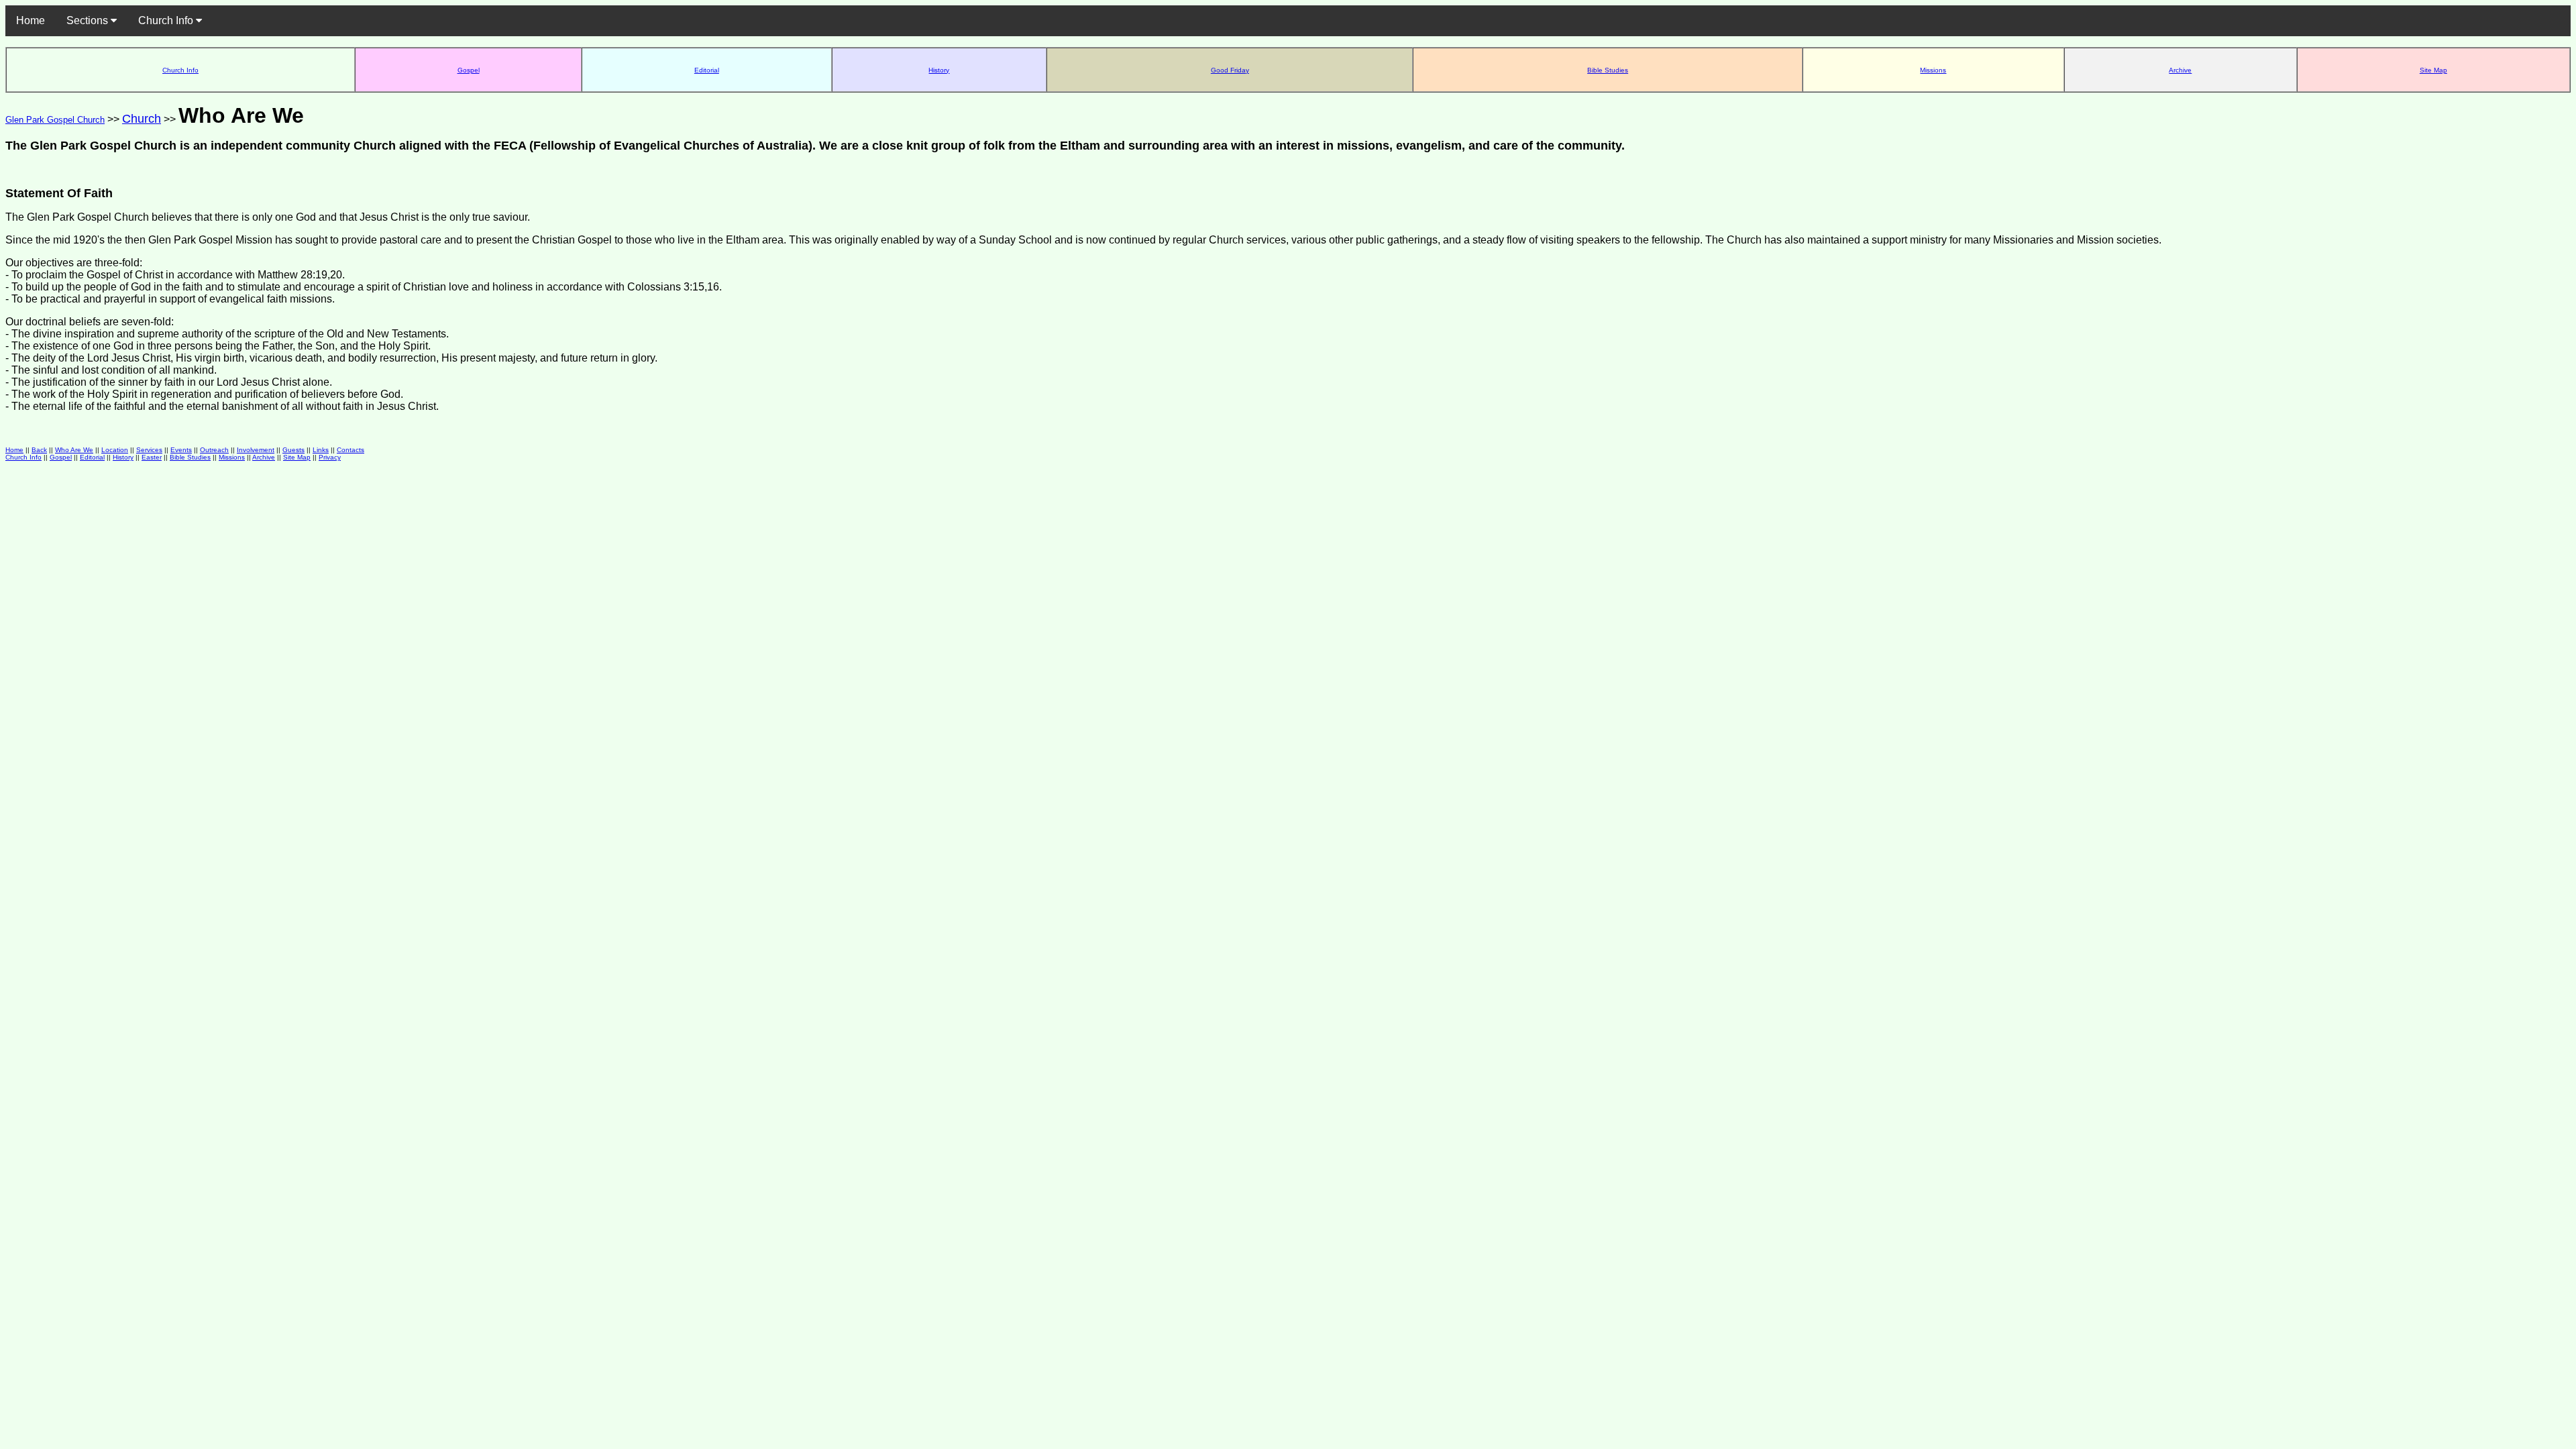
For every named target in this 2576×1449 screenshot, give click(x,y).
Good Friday (1230, 70)
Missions (1933, 70)
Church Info (167, 20)
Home (31, 20)
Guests (293, 450)
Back (39, 450)
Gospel (469, 70)
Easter (152, 457)
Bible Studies (1608, 70)
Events (181, 450)
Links (321, 450)
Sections (89, 20)
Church (142, 119)
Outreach (214, 450)
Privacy (330, 457)
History (939, 70)
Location (115, 450)
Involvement (256, 450)
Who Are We (74, 450)
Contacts (351, 450)
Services (149, 450)
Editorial (707, 70)
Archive (2180, 70)
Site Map (2433, 70)
